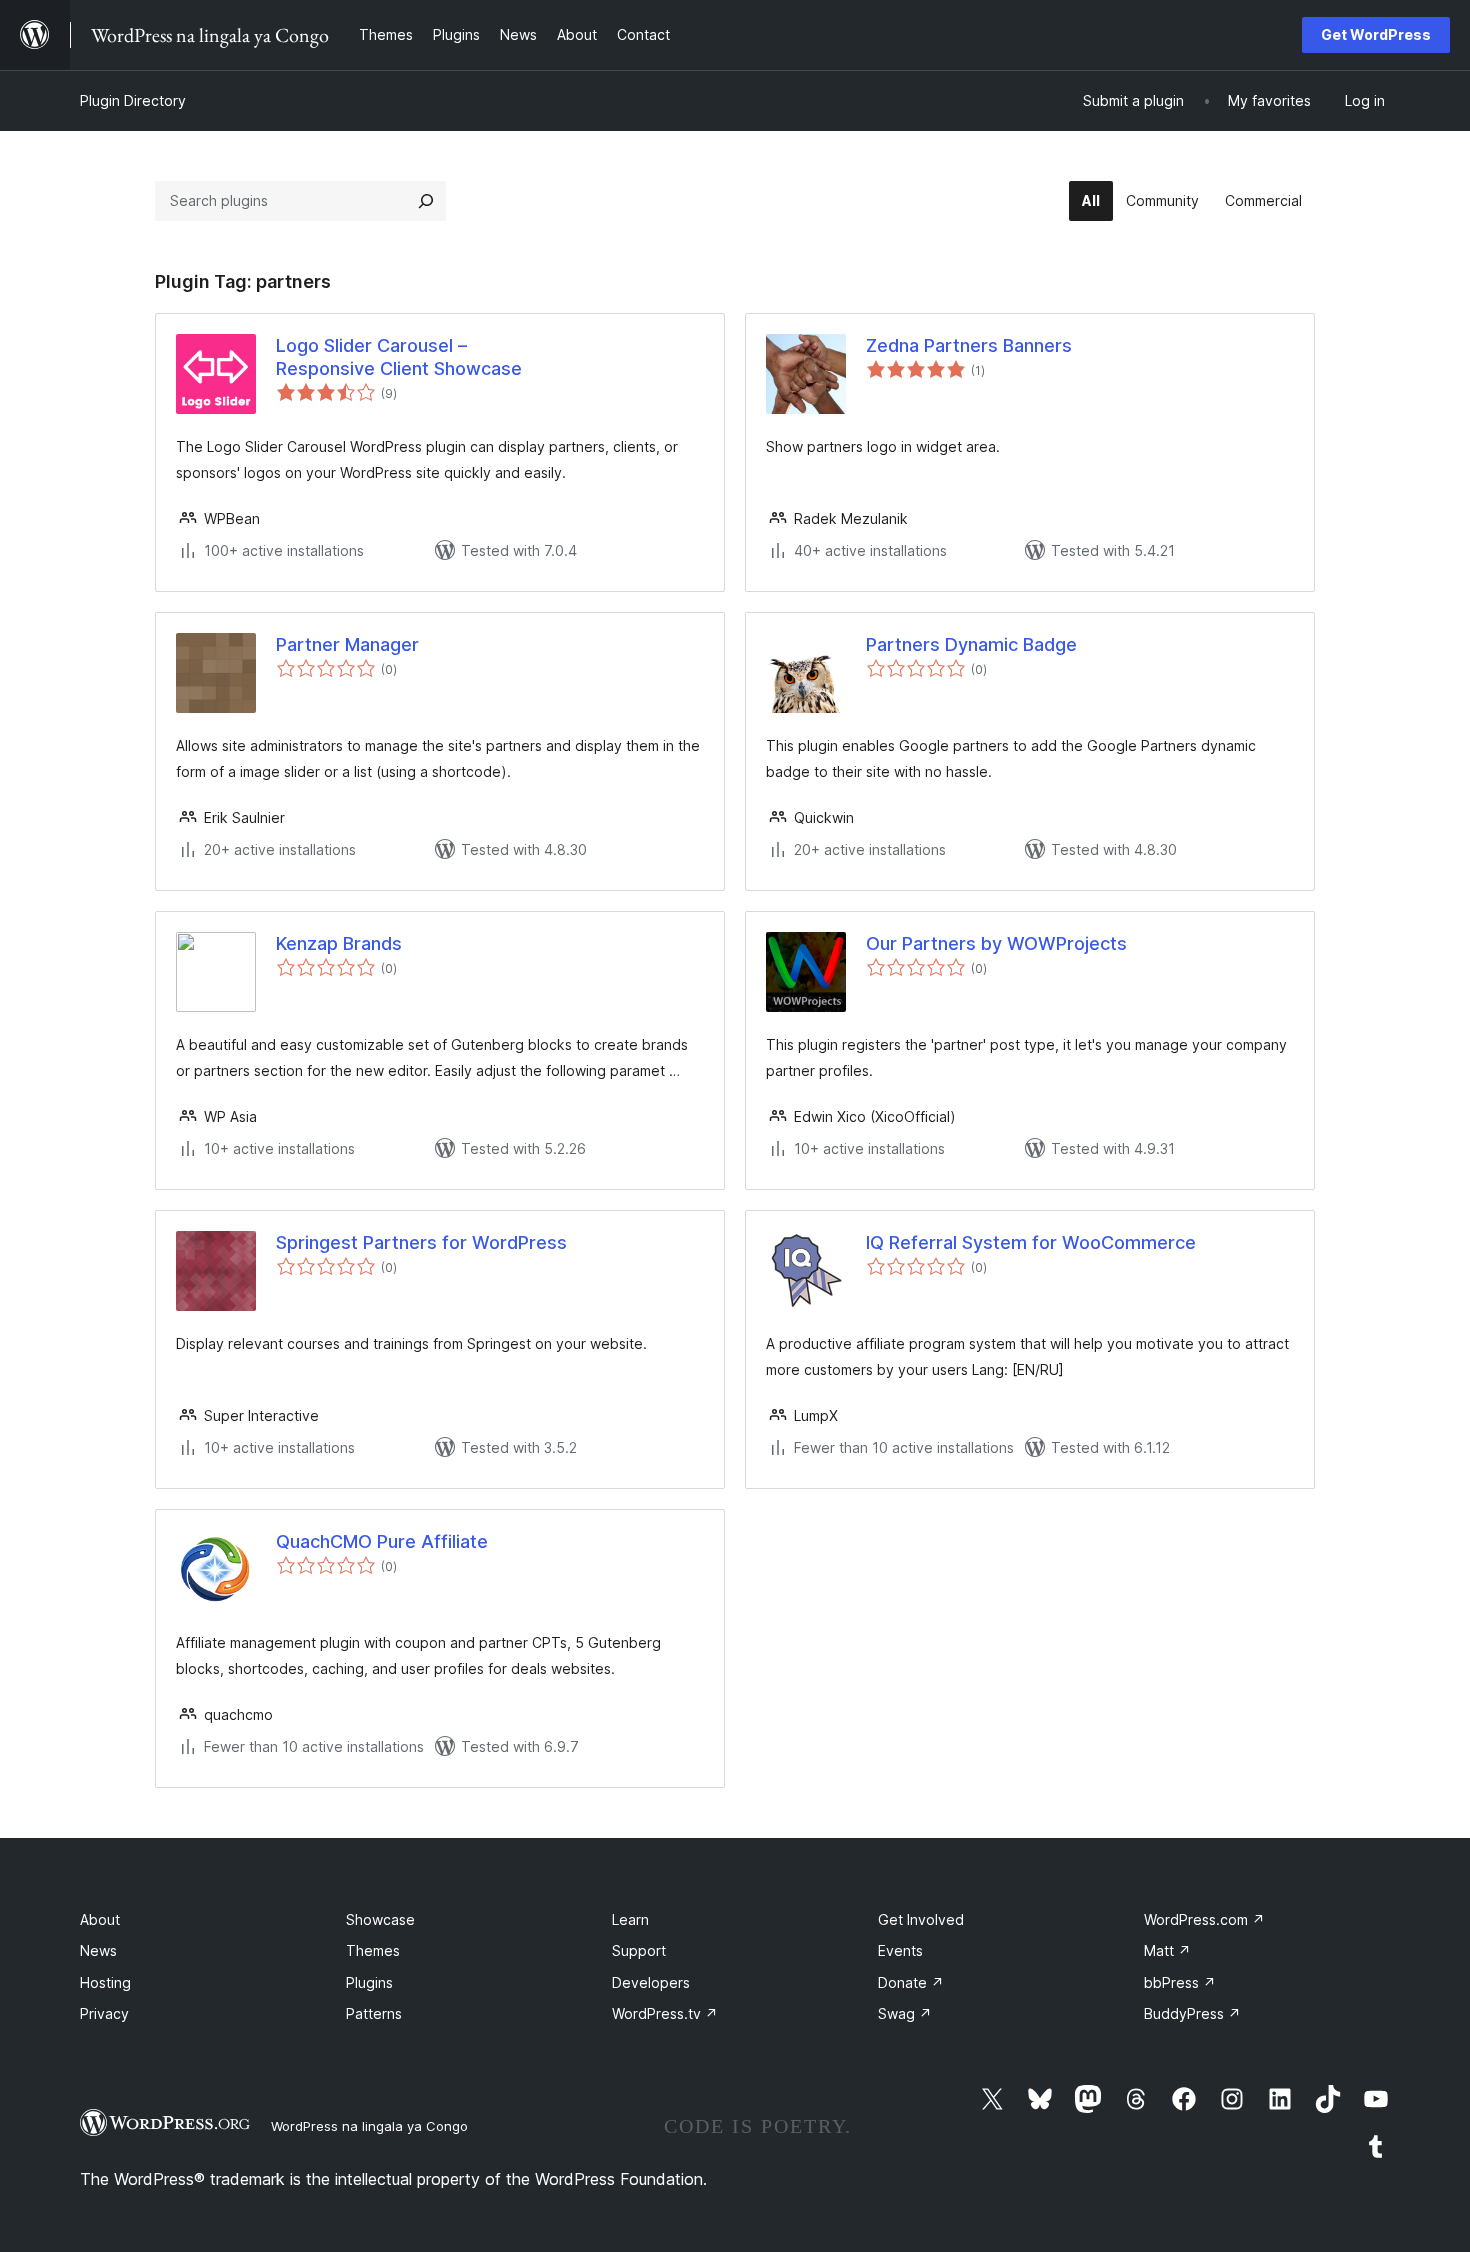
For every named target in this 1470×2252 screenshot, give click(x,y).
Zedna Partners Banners (969, 345)
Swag (905, 2013)
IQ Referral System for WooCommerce (1031, 1242)
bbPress (1180, 1982)
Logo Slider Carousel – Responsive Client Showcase (399, 357)
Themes (373, 1950)
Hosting (105, 1982)
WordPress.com (1204, 1919)
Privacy (104, 2013)
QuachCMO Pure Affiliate (382, 1541)
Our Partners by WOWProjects (996, 943)
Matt (1167, 1950)
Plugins (369, 1982)
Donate (911, 1982)
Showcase (380, 1919)
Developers (651, 1982)
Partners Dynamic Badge (971, 644)
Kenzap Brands (339, 943)
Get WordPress (1376, 34)
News (98, 1950)
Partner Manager (347, 644)
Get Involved (921, 1919)
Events (900, 1950)
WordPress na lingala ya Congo (369, 2126)
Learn (630, 1919)
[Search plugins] (426, 201)
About (100, 1919)
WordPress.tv (665, 2013)
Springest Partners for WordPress (421, 1242)
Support (639, 1950)
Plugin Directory (133, 100)
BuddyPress (1192, 2013)
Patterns (374, 2013)
